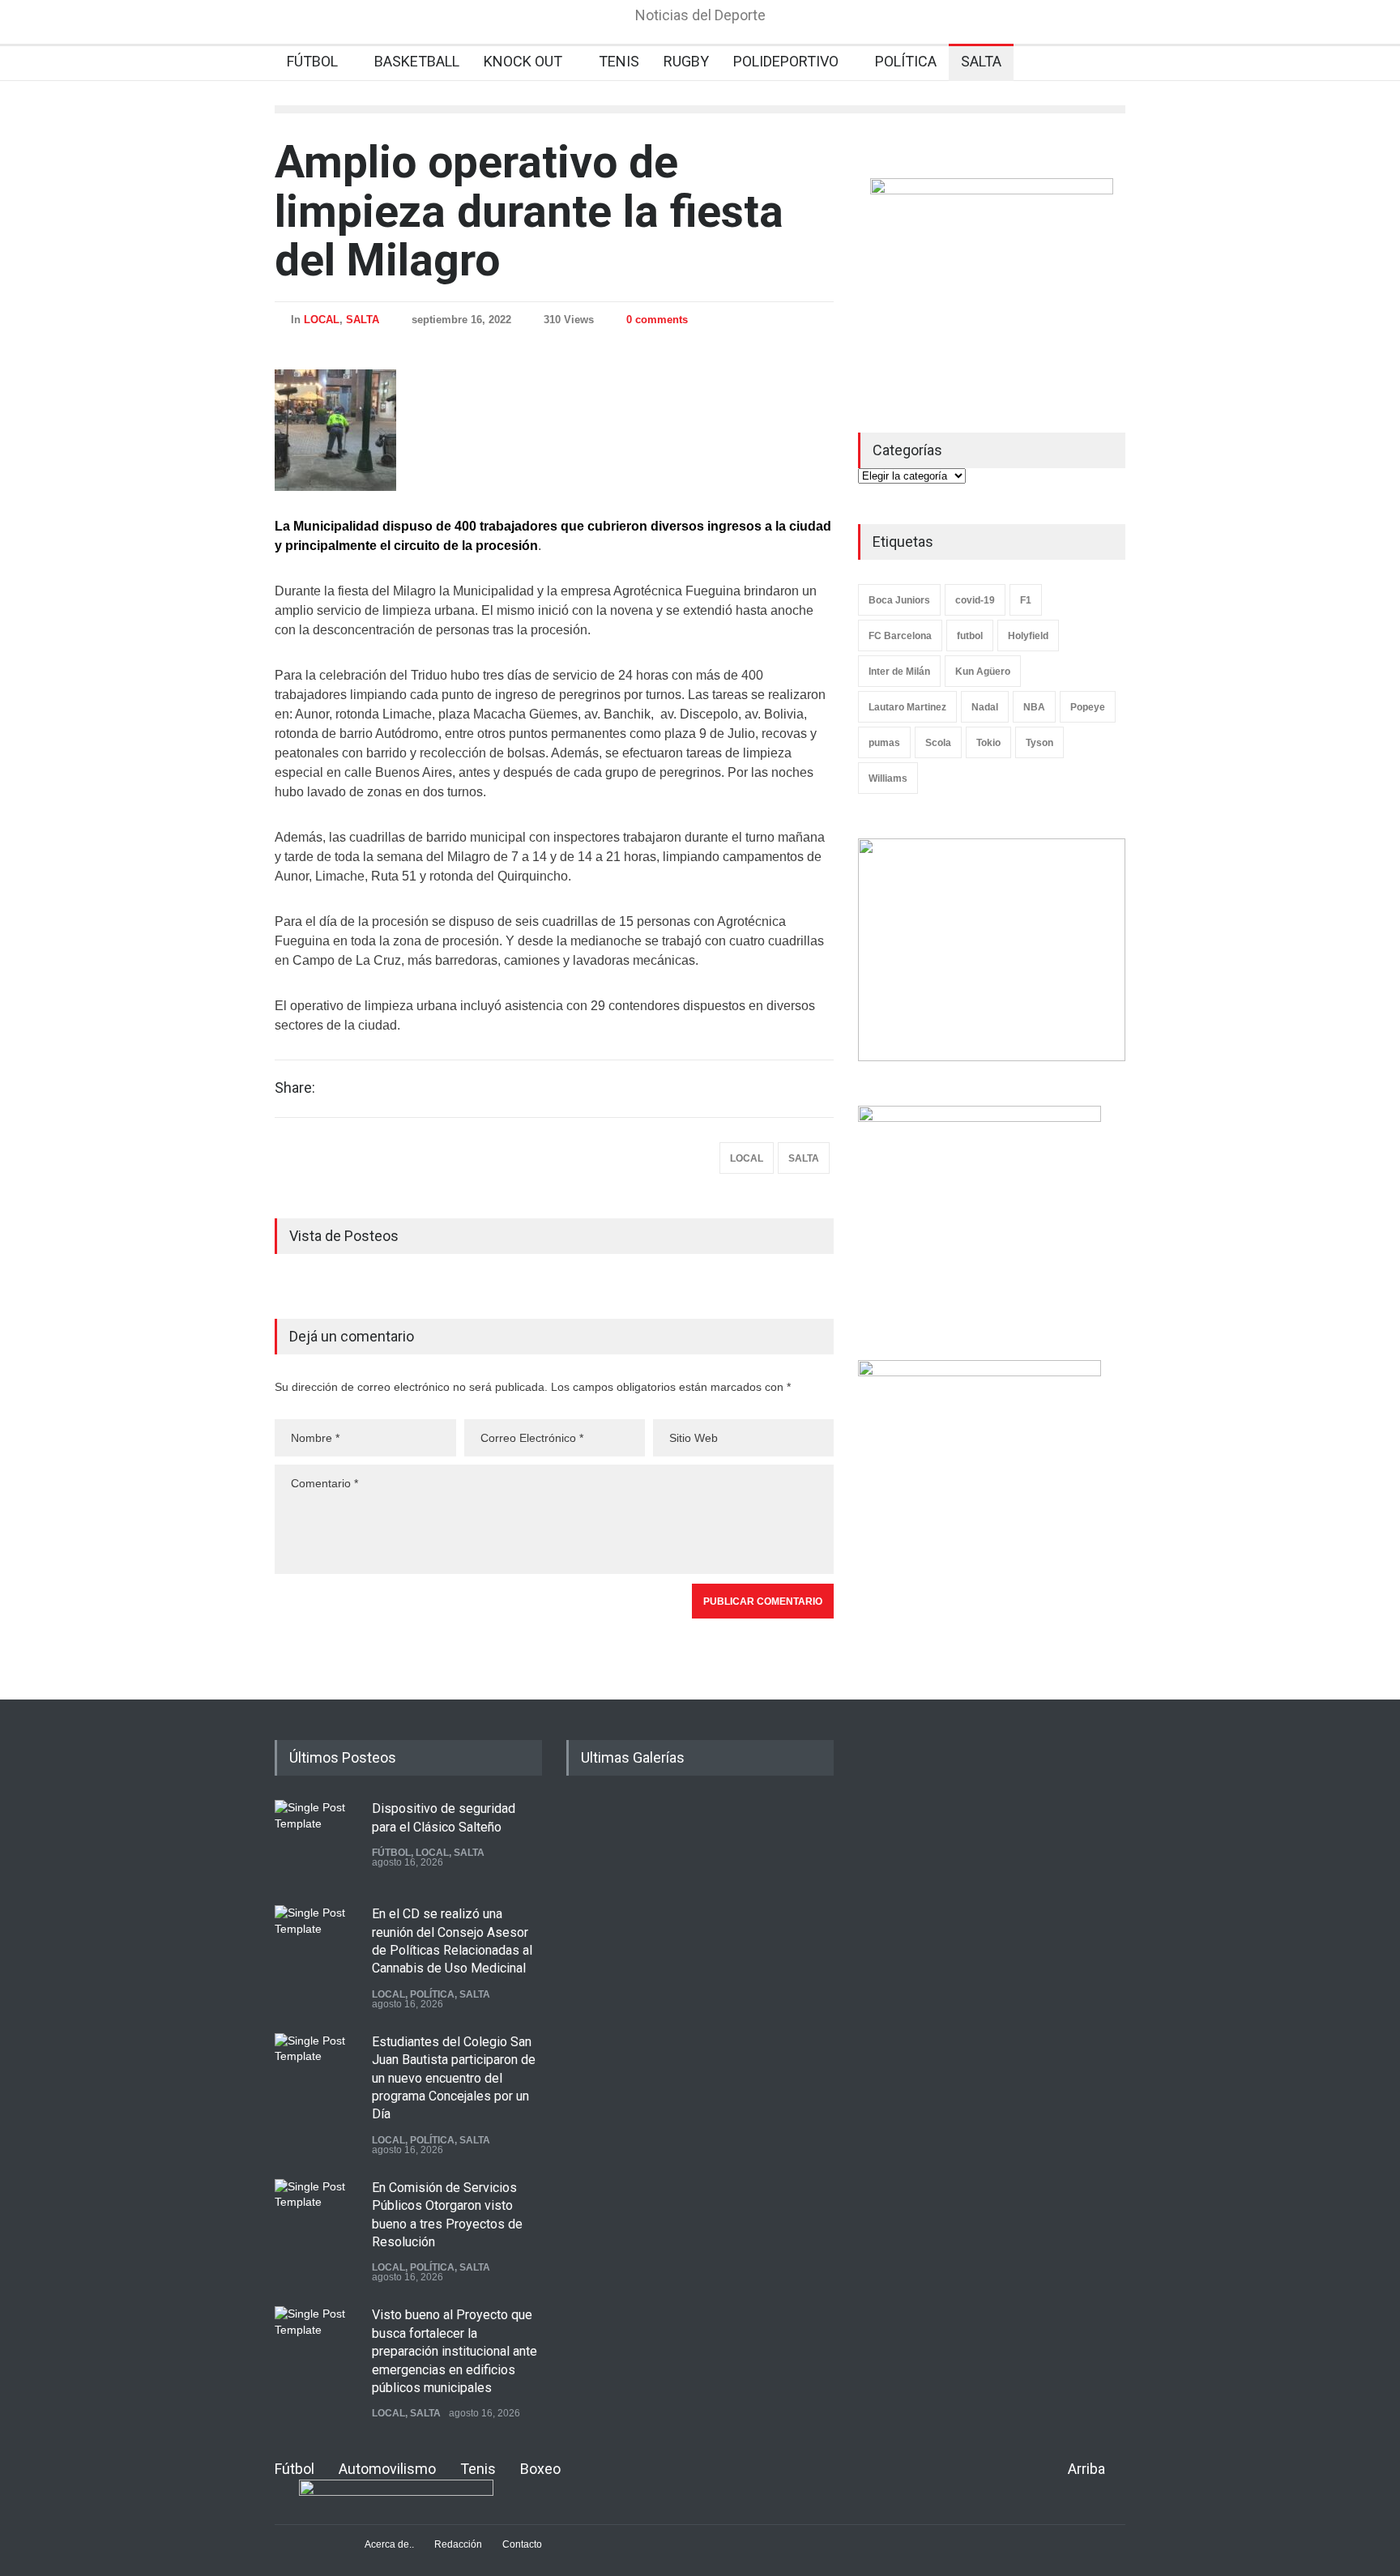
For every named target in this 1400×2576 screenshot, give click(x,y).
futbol (970, 636)
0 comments (657, 320)
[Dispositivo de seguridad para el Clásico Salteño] (315, 1840)
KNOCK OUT (523, 61)
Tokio (988, 743)
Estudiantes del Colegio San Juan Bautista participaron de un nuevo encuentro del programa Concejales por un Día (454, 2078)
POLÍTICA (906, 61)
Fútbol (295, 2469)
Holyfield (1028, 636)
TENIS (619, 61)
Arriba (1086, 2469)
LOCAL (322, 320)
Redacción (458, 2544)
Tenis (478, 2469)
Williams (888, 778)
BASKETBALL (417, 61)
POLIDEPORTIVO (786, 61)
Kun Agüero (983, 672)
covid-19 (975, 600)
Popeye (1088, 707)
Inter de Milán (899, 672)
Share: (295, 1088)
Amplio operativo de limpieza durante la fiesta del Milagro (529, 211)
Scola (938, 743)
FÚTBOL (312, 61)
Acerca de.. (389, 2544)
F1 (1026, 600)
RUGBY (686, 61)
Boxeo (540, 2469)
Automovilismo (387, 2469)
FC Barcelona (900, 636)
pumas (884, 743)
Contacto (522, 2544)
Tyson (1039, 743)
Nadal (985, 707)
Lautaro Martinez (907, 707)
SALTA (981, 61)
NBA (1034, 707)
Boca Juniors (899, 600)
